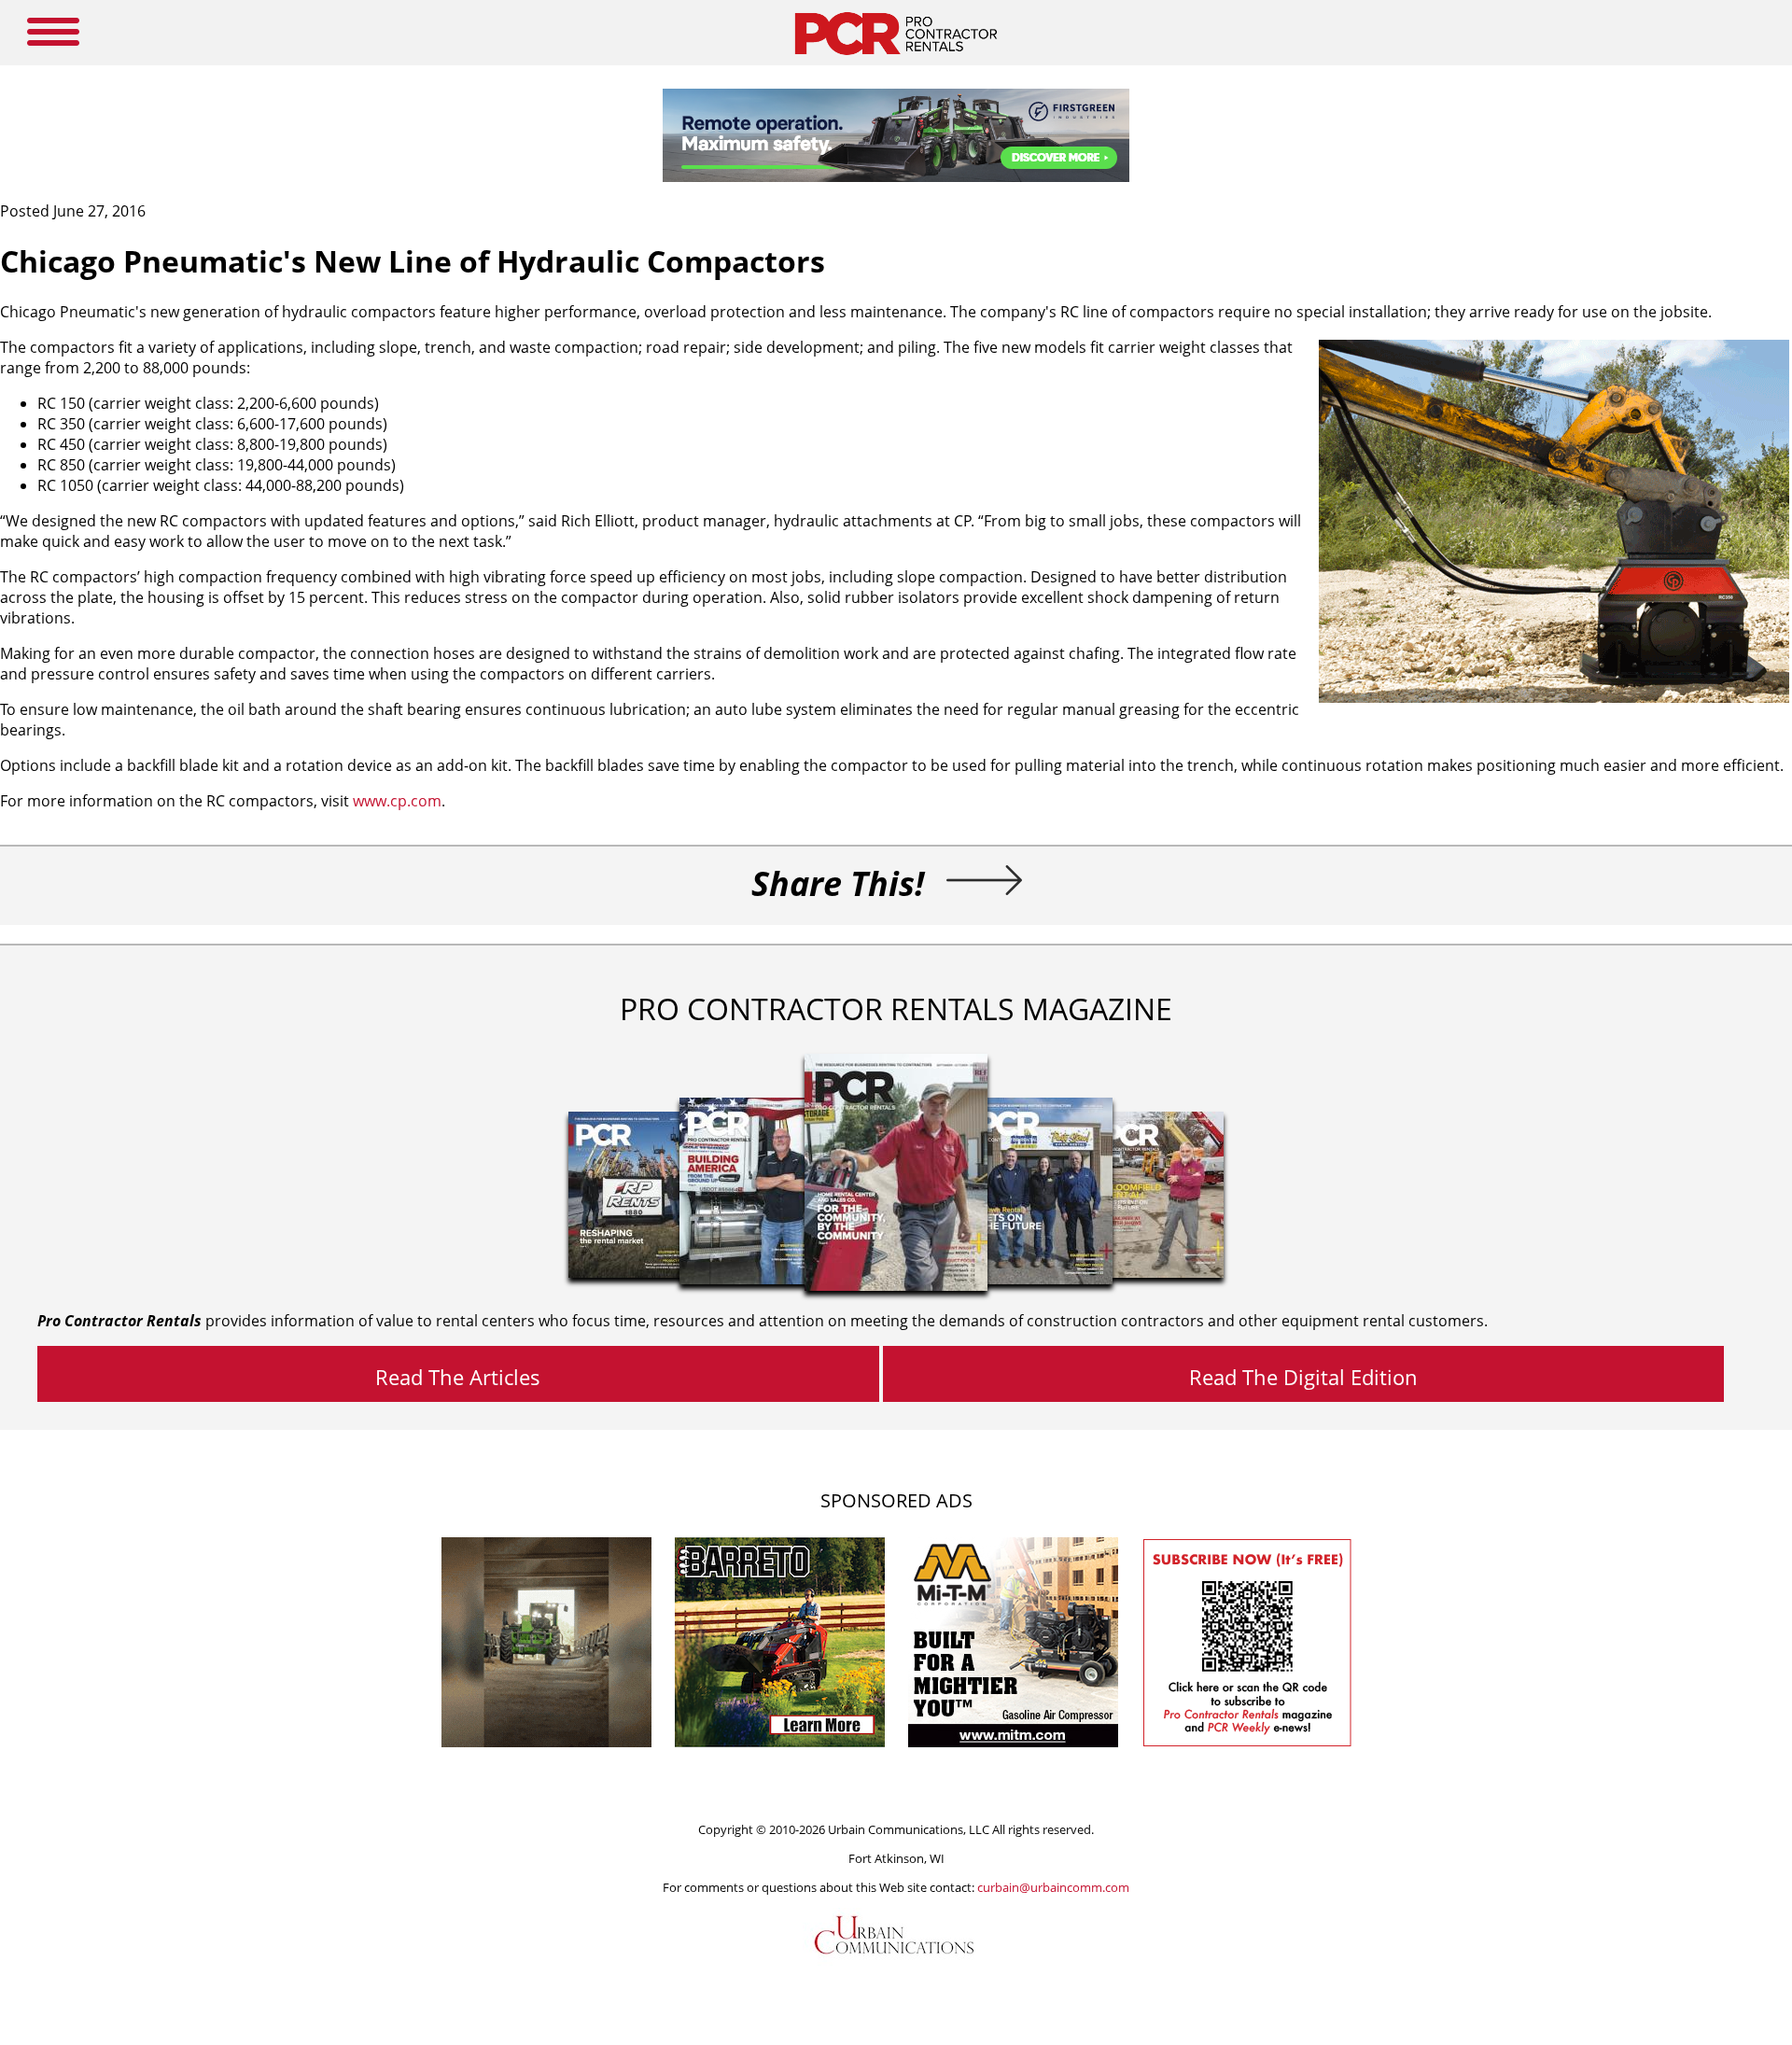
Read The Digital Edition (1303, 1377)
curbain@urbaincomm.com (1053, 1887)
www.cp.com (397, 801)
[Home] (896, 60)
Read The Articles (458, 1377)
